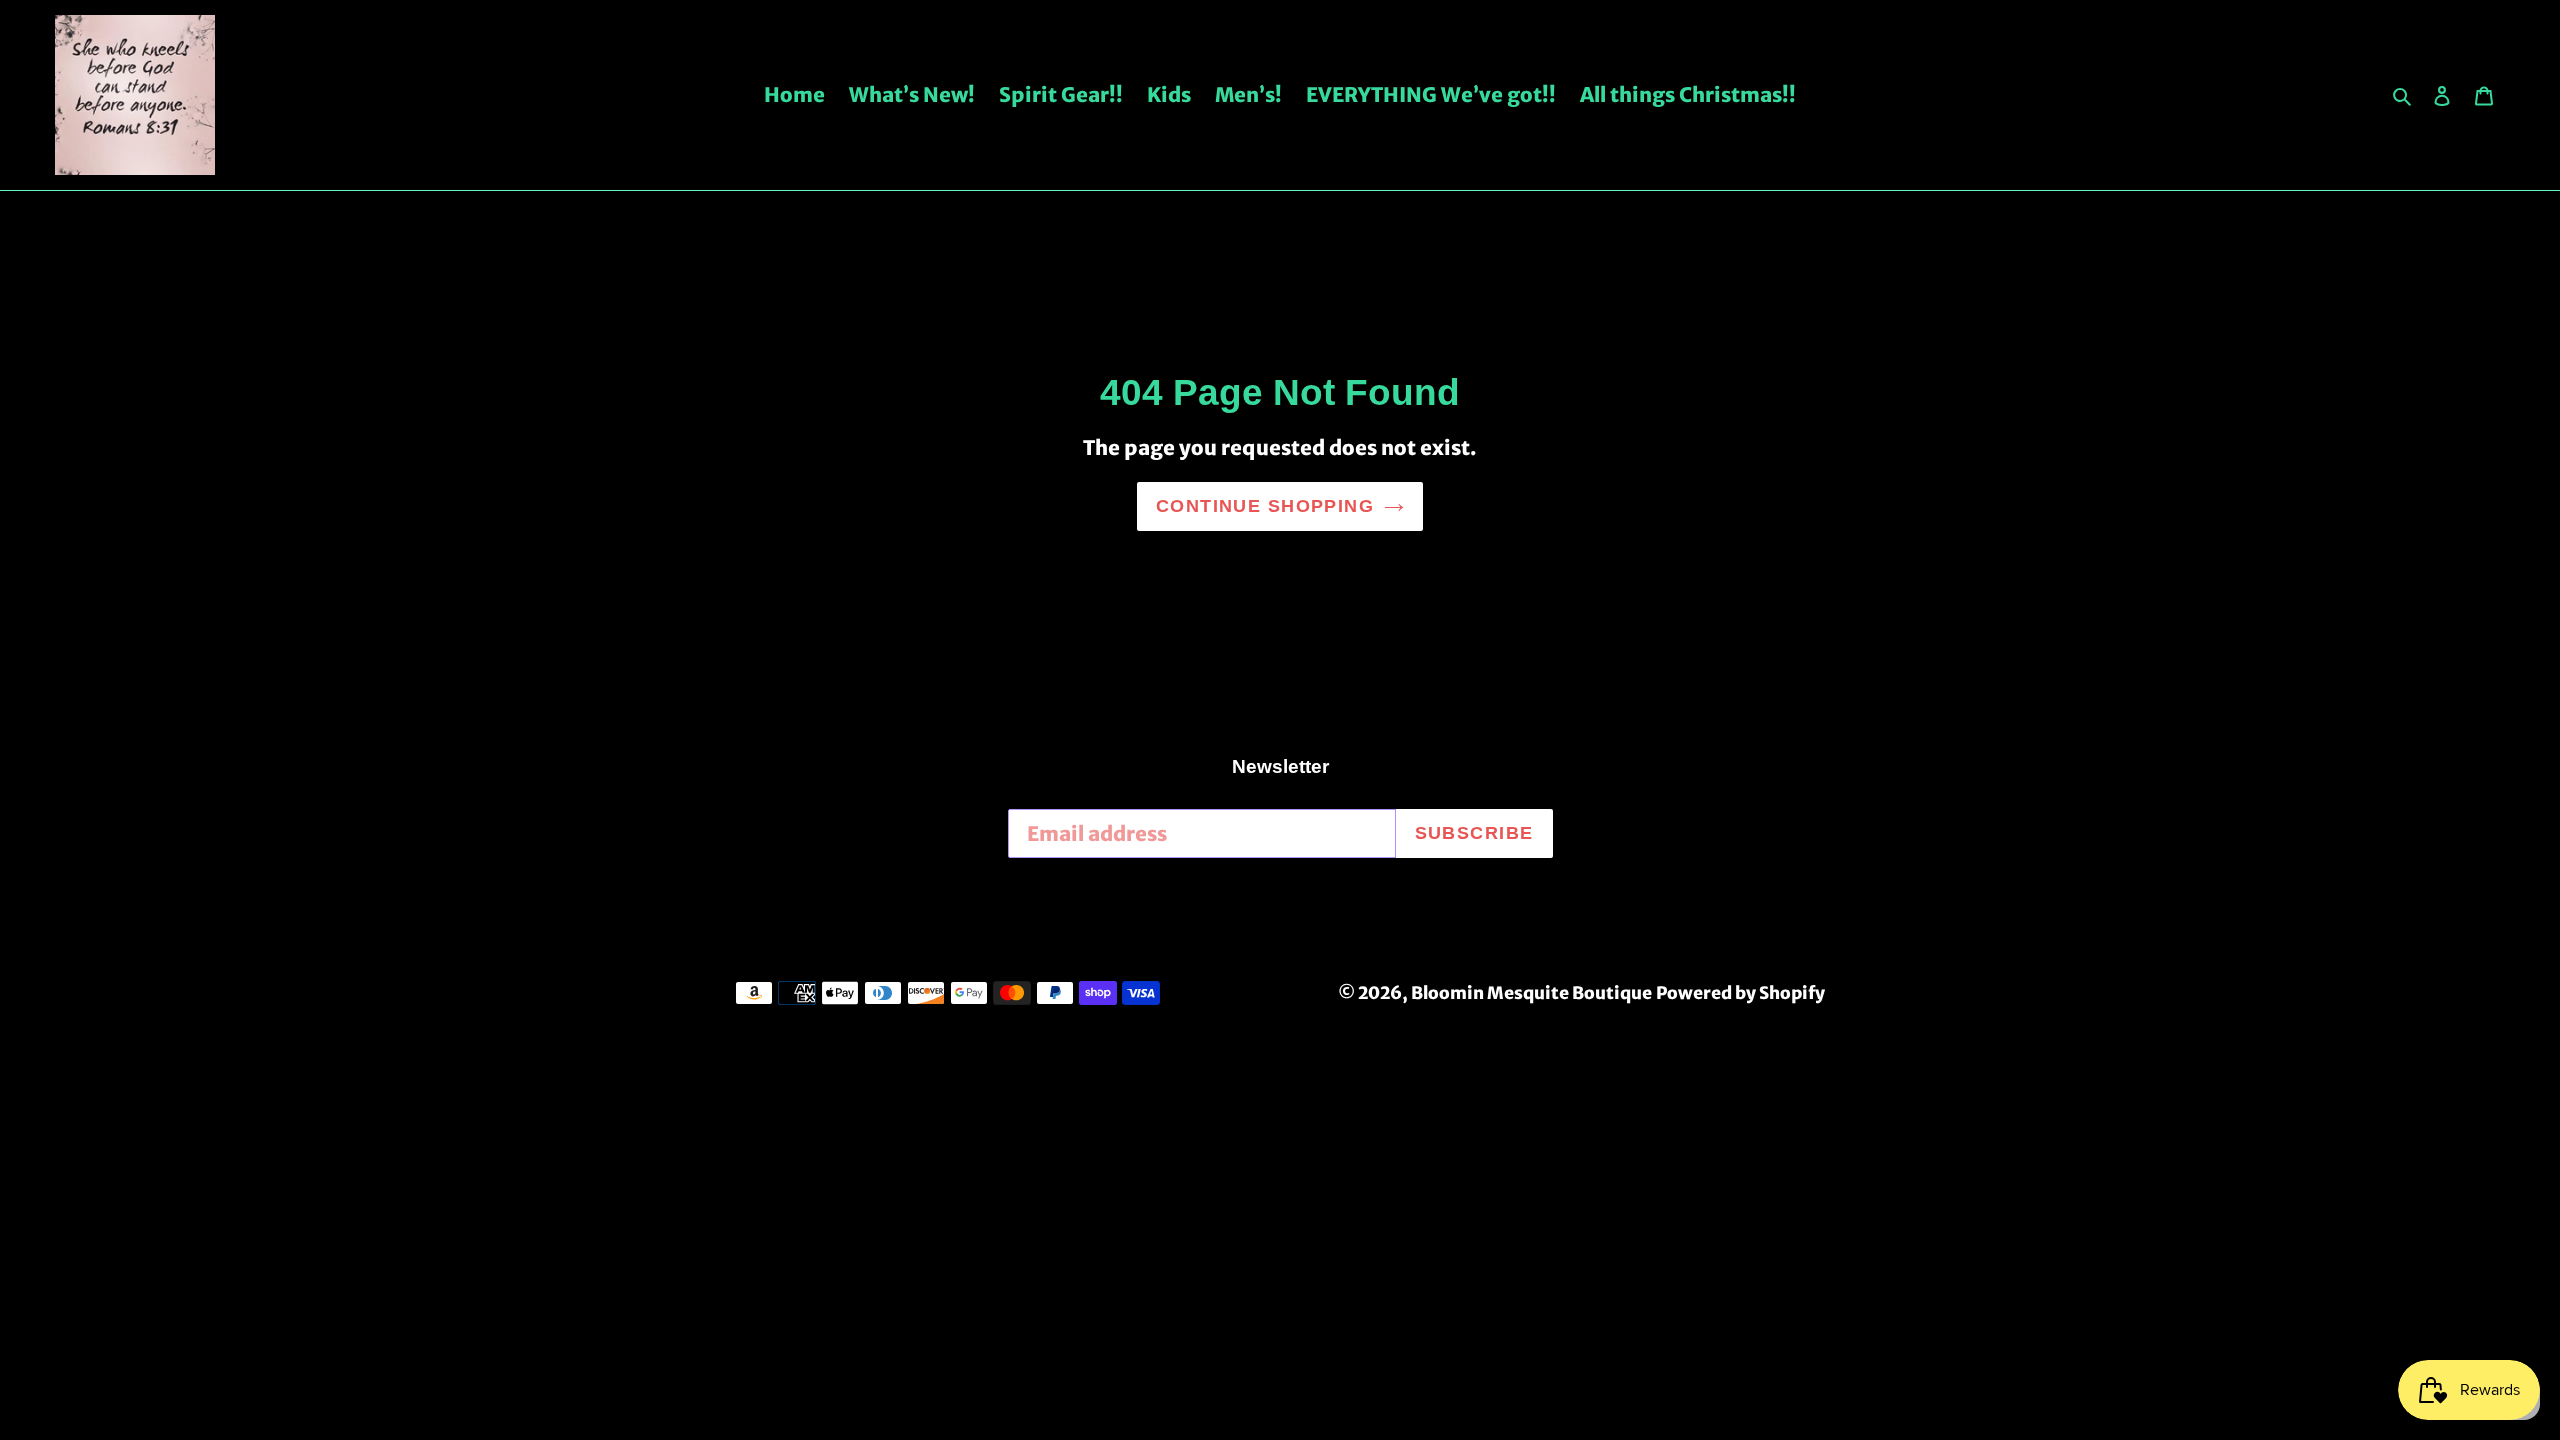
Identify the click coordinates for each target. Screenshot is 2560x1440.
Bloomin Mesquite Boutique (1531, 993)
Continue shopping (1265, 506)
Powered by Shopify (1740, 993)
